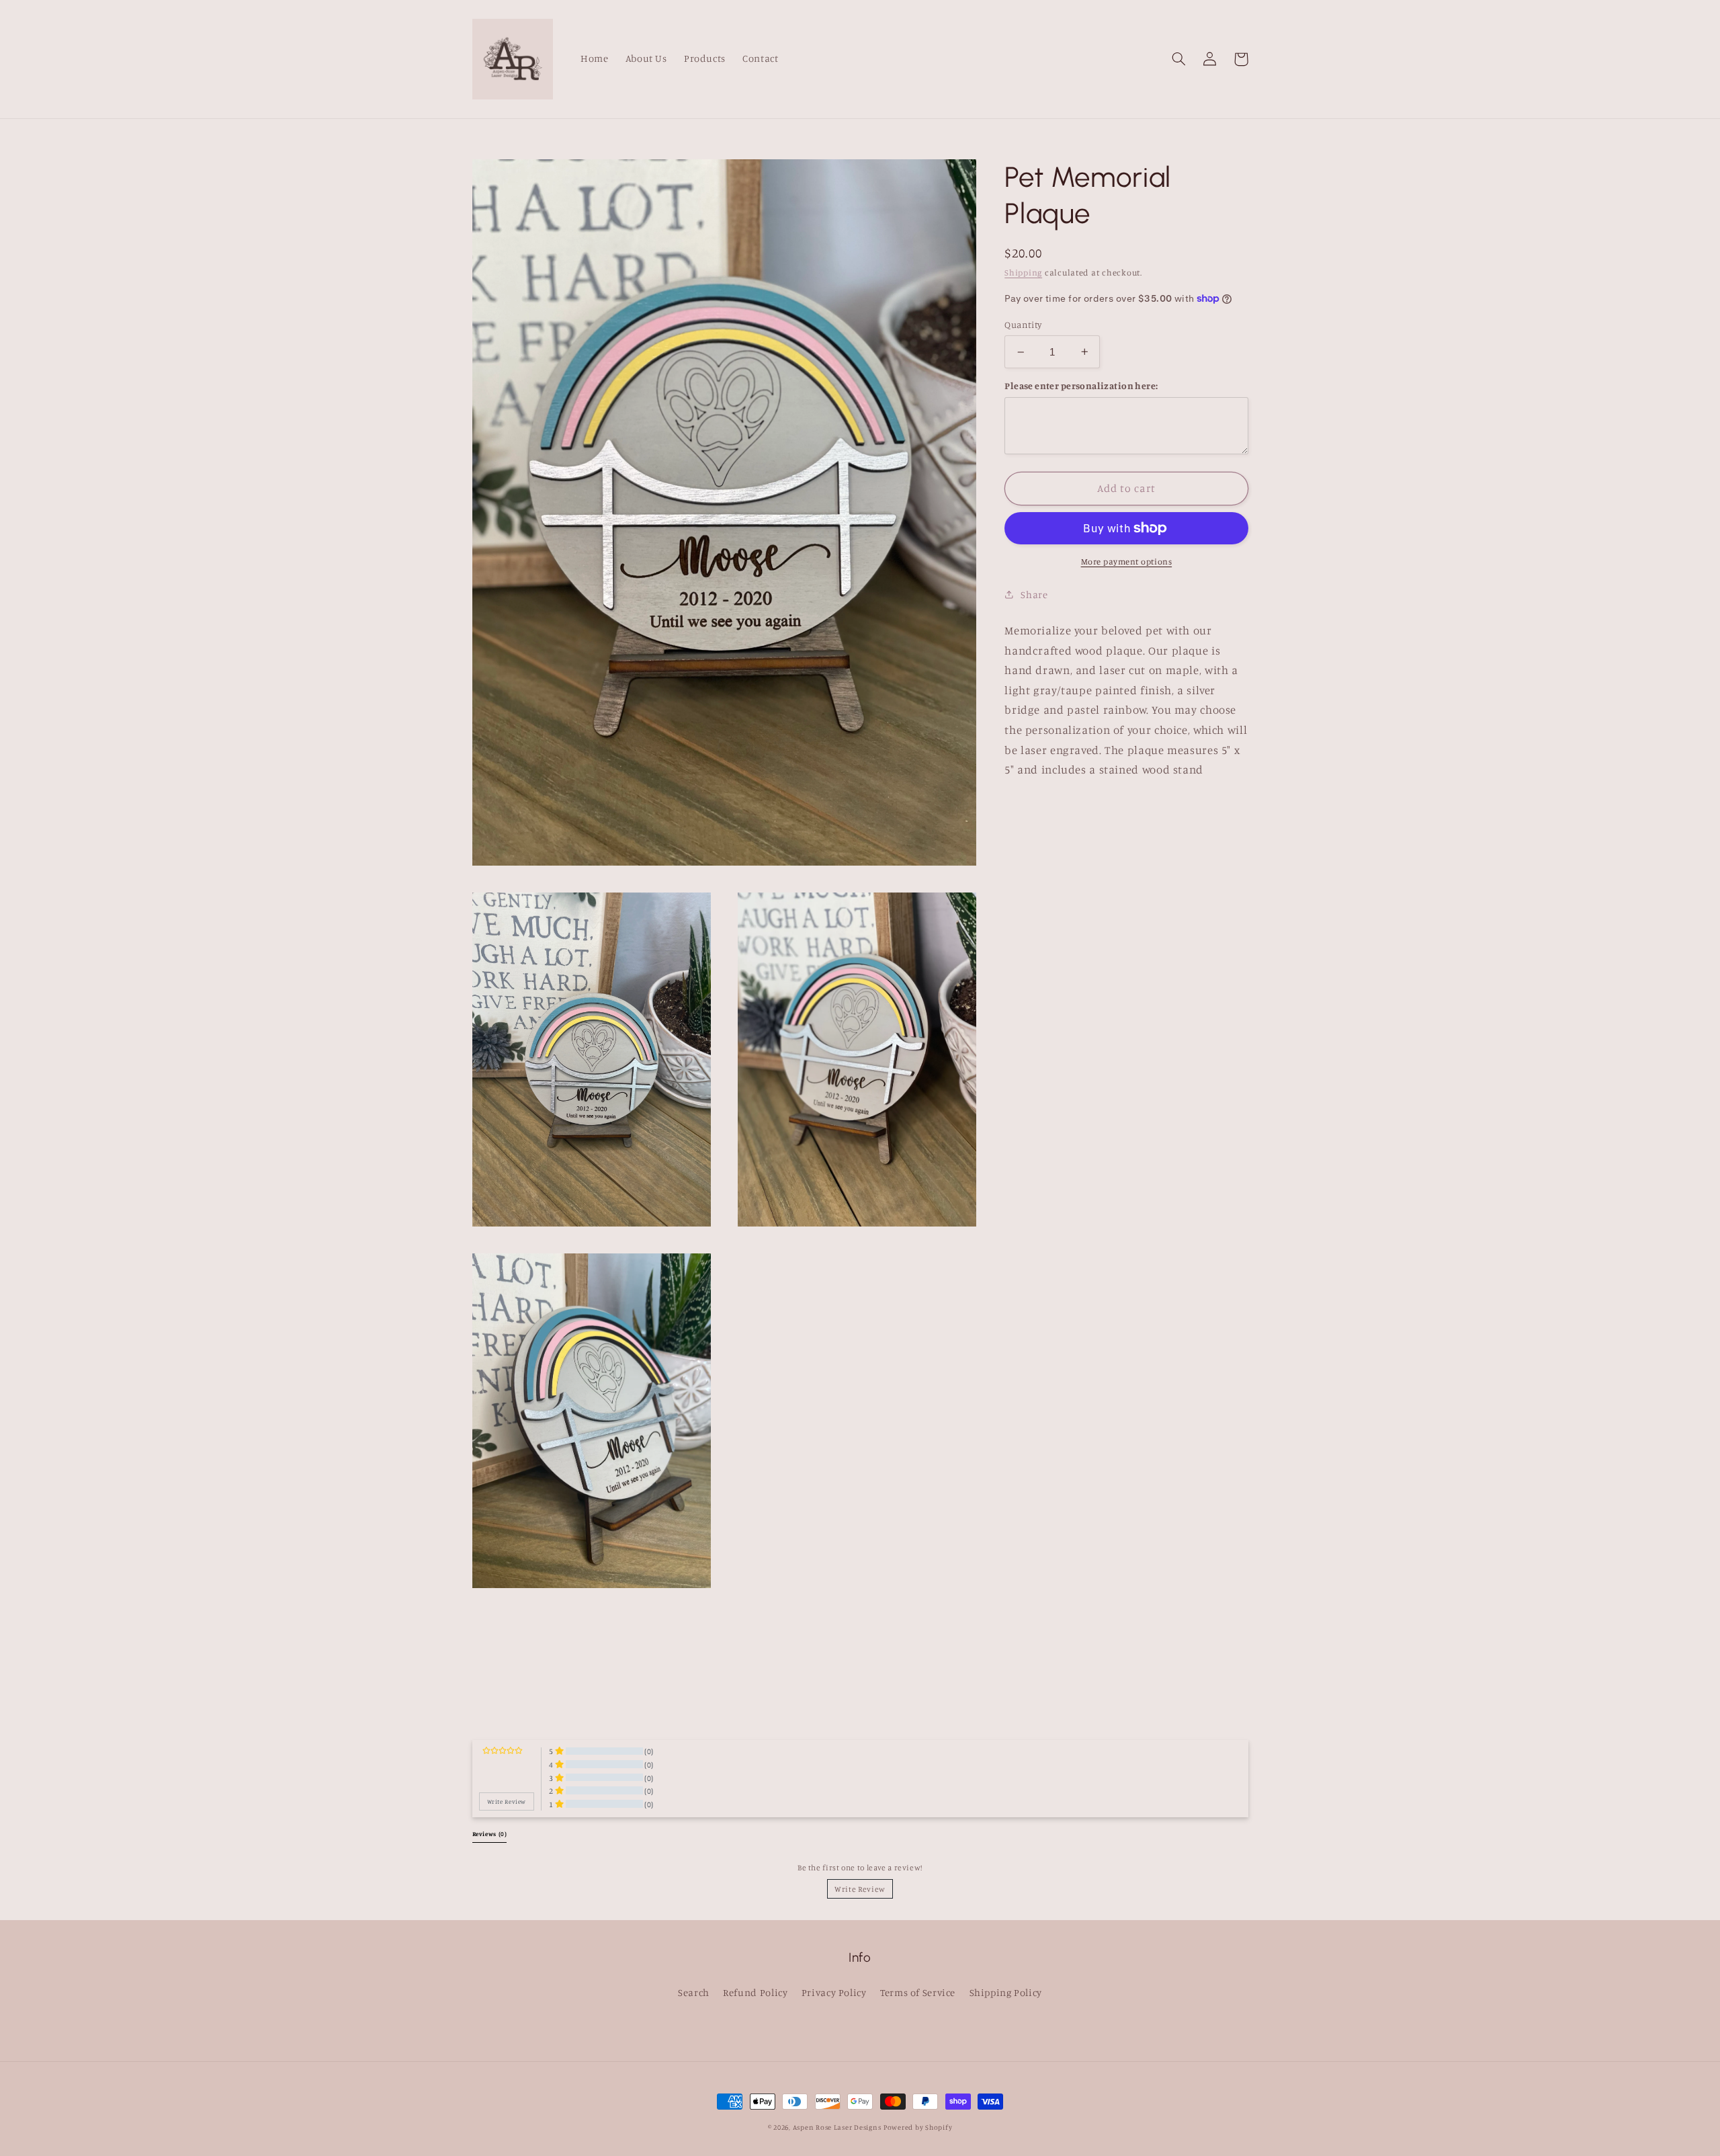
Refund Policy (755, 1992)
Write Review (860, 1889)
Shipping (1023, 273)
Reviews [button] (490, 1834)
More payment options (1127, 562)
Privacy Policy (834, 1992)
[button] (1179, 59)
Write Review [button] (507, 1801)
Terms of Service (918, 1992)
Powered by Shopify (918, 2127)
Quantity (1023, 325)
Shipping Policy (1006, 1992)
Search (694, 1992)
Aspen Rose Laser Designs (837, 2127)
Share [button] (1034, 594)
